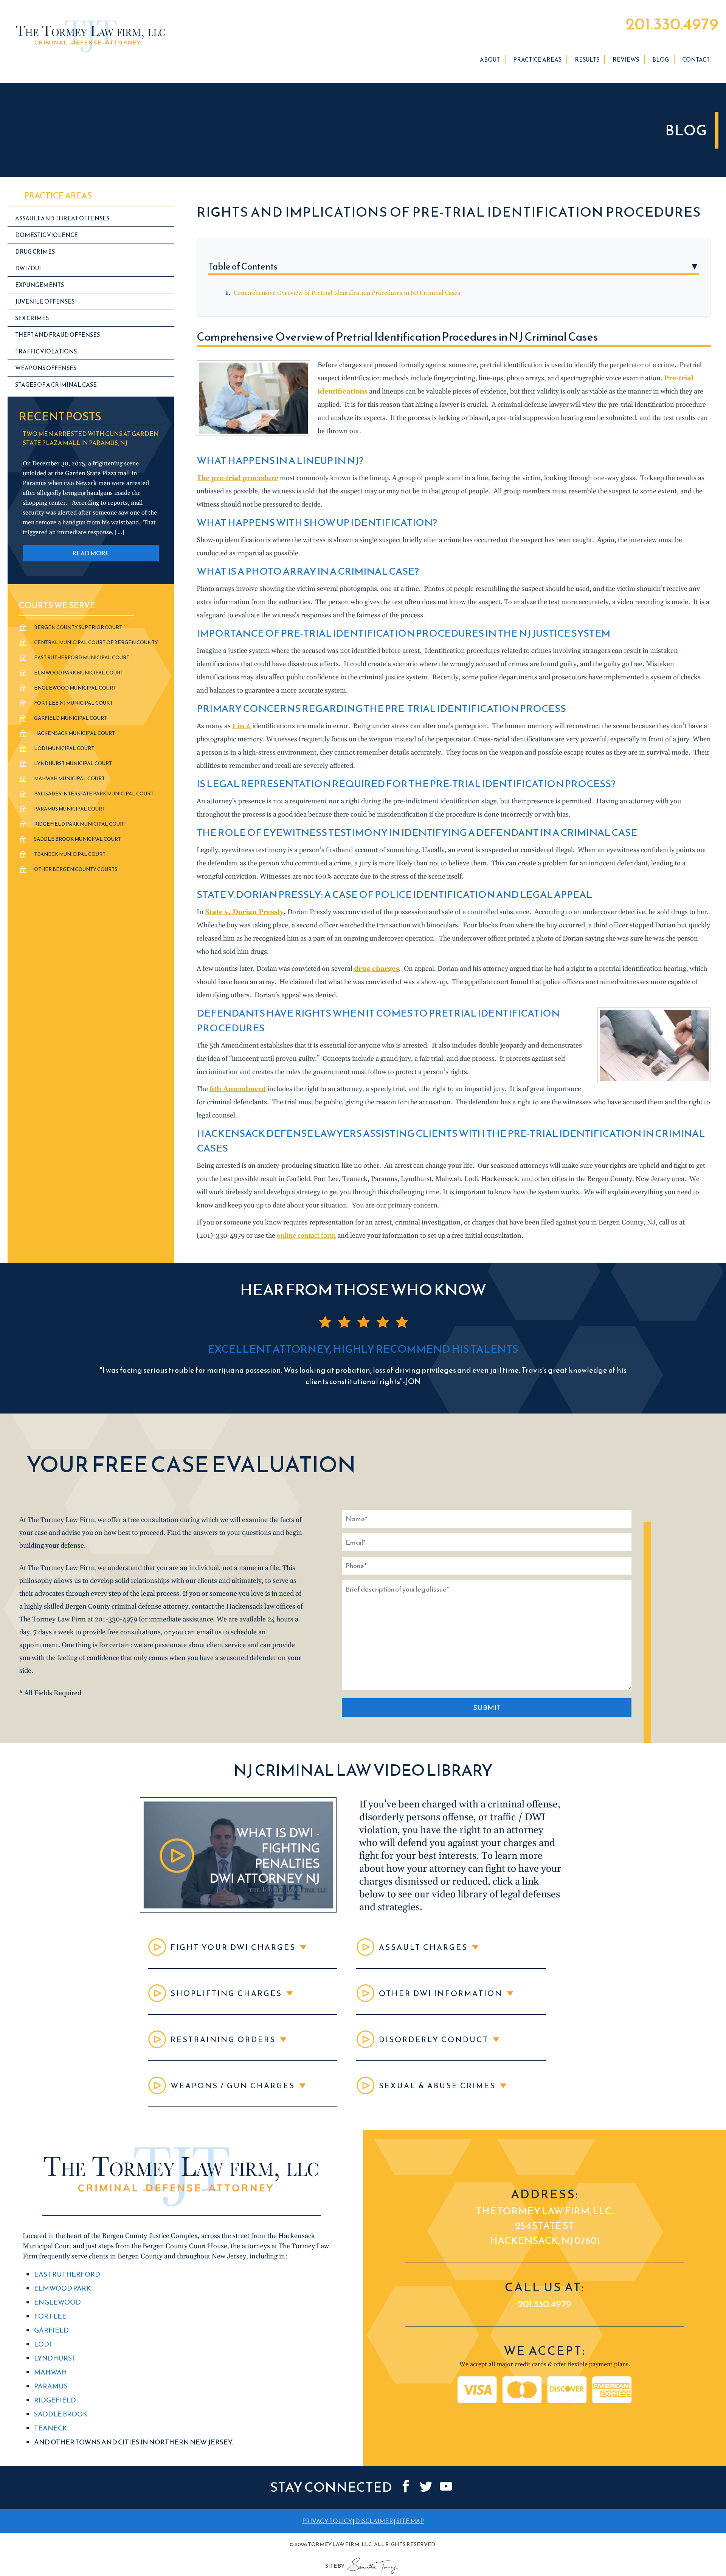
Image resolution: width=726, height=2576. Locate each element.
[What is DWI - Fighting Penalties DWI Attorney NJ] (238, 1910)
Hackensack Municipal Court (74, 733)
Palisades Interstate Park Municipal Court (94, 794)
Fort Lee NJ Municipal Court (73, 703)
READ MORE (91, 553)
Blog (661, 60)
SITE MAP (410, 2521)
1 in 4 (241, 726)
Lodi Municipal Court (64, 748)
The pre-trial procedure (237, 478)
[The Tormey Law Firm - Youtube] (446, 2487)
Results (587, 60)
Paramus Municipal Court (70, 809)
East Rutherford (67, 2275)
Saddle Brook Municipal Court (78, 839)
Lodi (43, 2344)
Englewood (57, 2302)
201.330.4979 (672, 24)
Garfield (51, 2330)
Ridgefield (55, 2400)
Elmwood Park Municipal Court (79, 673)
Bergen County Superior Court (78, 627)
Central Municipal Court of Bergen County (96, 642)
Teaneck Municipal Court (70, 854)
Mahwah (50, 2372)
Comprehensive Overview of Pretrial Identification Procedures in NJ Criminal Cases (347, 293)
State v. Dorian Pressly (244, 912)
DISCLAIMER (374, 2521)
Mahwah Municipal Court (69, 779)
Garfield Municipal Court (71, 718)
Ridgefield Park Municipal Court (80, 824)
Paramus (51, 2386)
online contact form (306, 1236)
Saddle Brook (61, 2414)
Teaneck (50, 2428)
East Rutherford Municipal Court (82, 658)
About (490, 60)
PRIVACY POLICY (327, 2521)
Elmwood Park (62, 2288)
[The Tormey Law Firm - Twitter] (426, 2487)
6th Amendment (238, 1089)
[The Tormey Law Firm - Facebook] (406, 2487)
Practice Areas (537, 60)
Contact (696, 60)
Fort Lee (50, 2316)
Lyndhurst (55, 2358)
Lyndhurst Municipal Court (73, 763)
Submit (487, 1707)
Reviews (626, 60)
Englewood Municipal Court (75, 688)
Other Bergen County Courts (76, 869)
